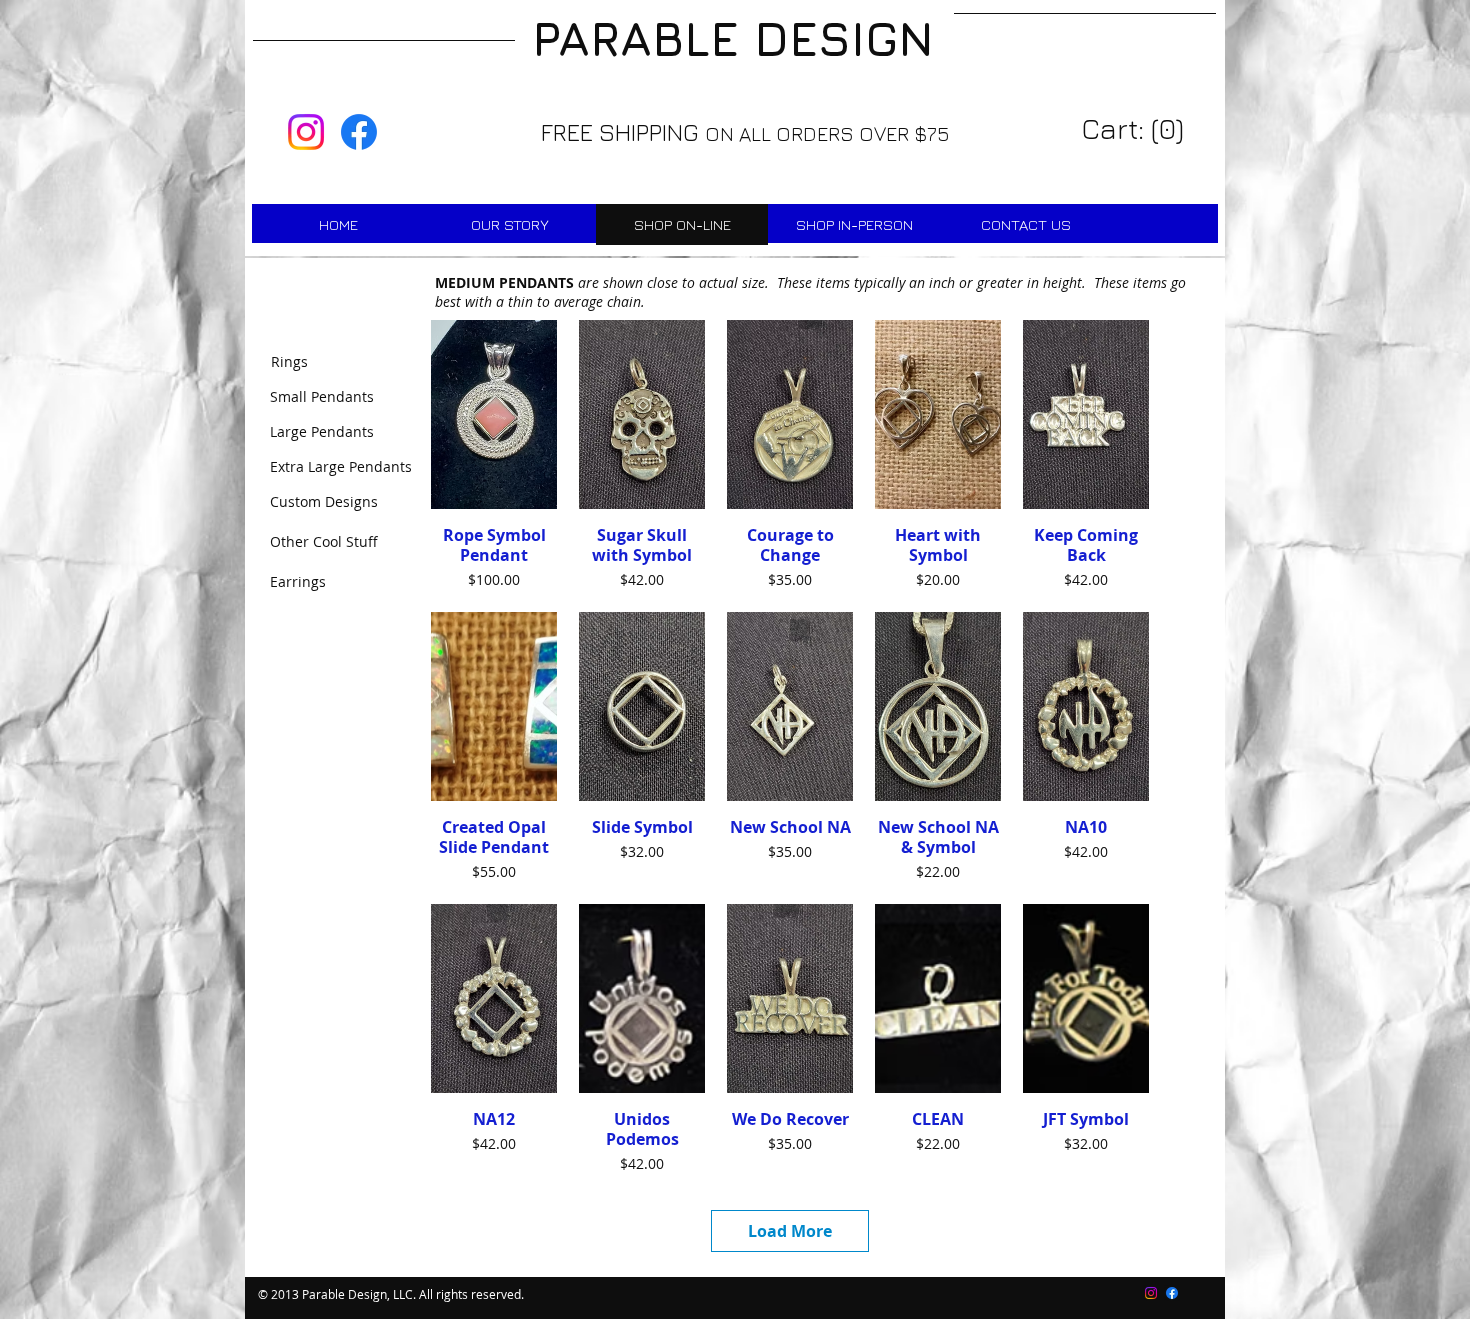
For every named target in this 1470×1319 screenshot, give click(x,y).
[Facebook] (359, 132)
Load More (790, 1231)
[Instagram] (306, 132)
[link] (1135, 129)
